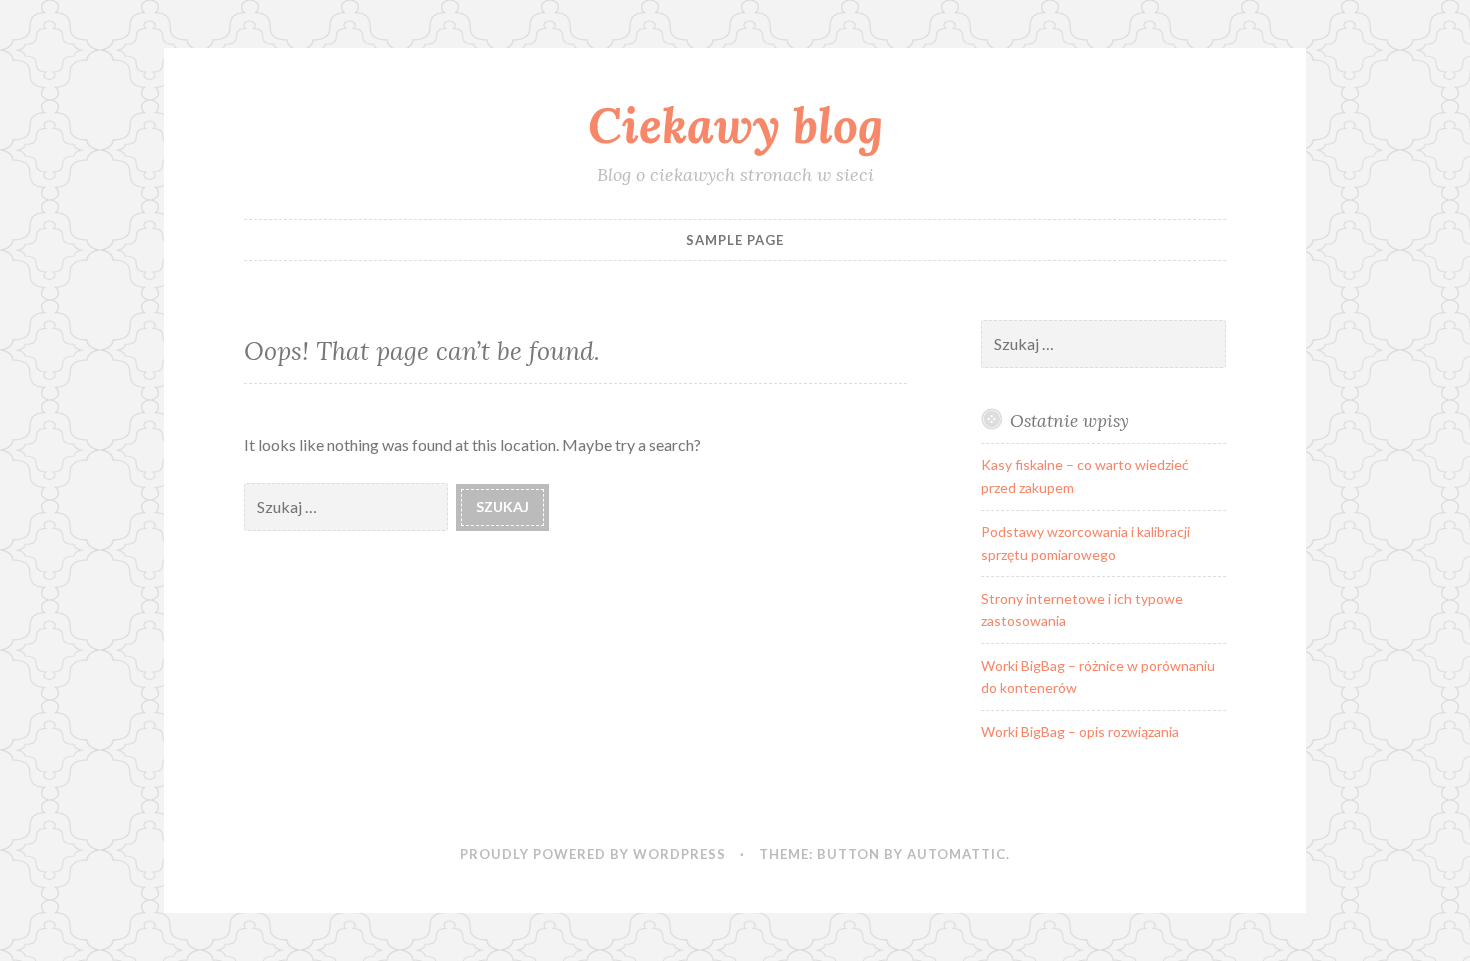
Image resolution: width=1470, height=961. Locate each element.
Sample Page (735, 240)
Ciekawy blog (735, 125)
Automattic (956, 854)
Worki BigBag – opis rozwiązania (1080, 731)
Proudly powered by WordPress (593, 854)
